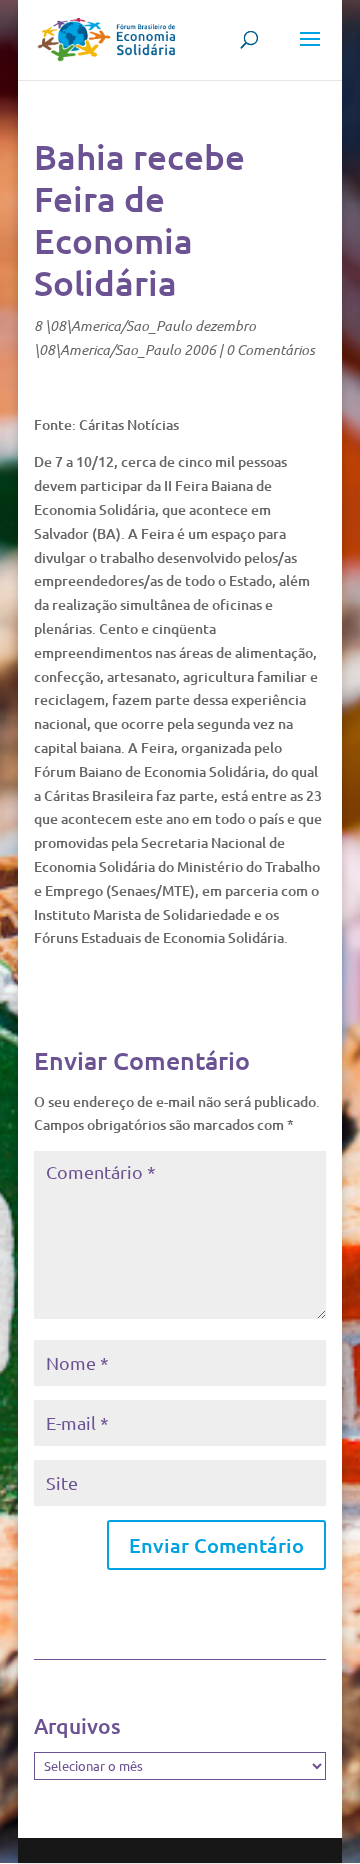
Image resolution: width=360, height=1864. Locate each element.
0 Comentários (270, 349)
